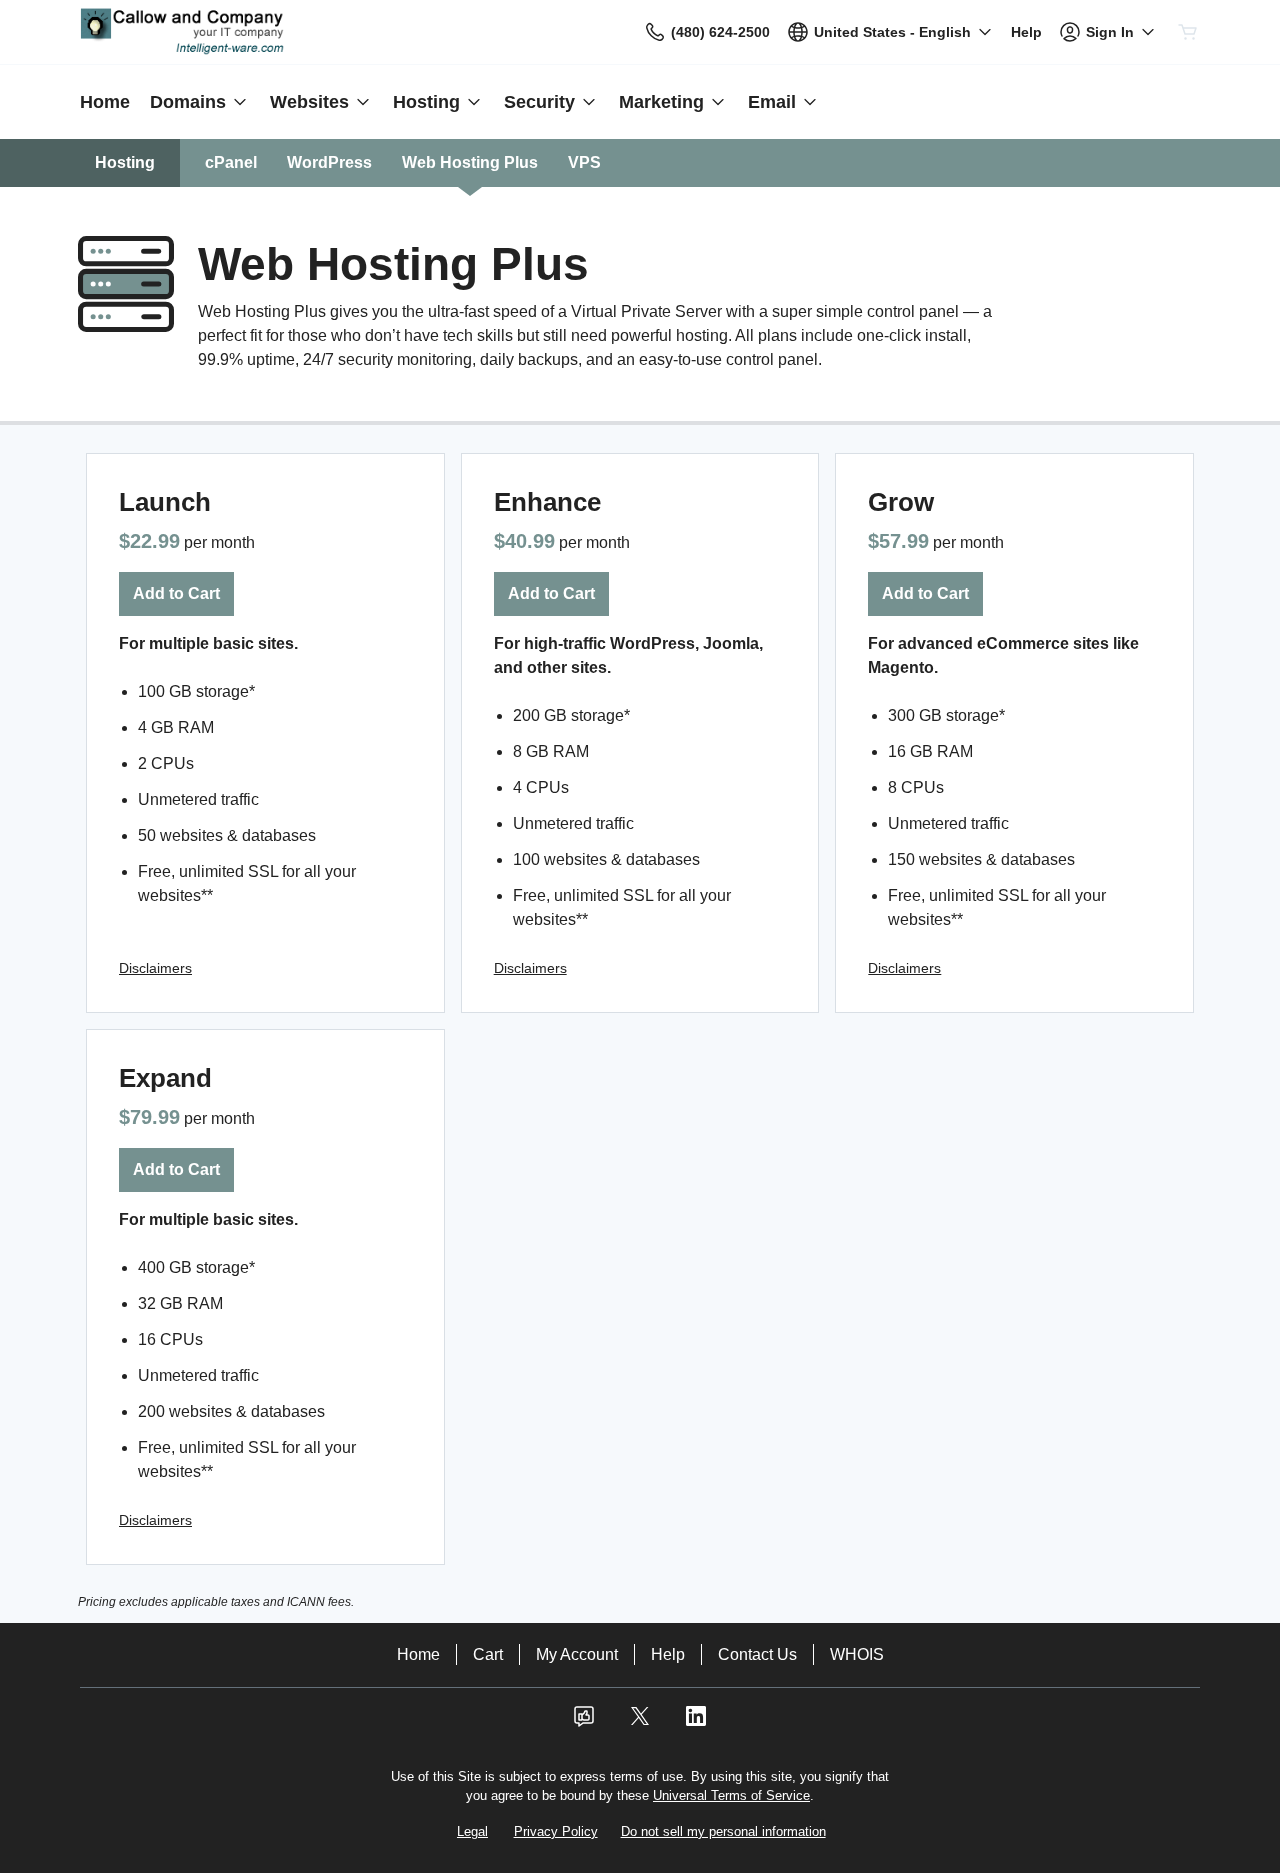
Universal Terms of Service (731, 1795)
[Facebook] (584, 1722)
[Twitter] (640, 1722)
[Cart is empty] (1188, 32)
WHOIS (857, 1654)
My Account (577, 1654)
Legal (472, 1831)
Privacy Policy (556, 1831)
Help (668, 1654)
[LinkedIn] (696, 1722)
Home (418, 1654)
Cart (488, 1654)
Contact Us (757, 1654)
